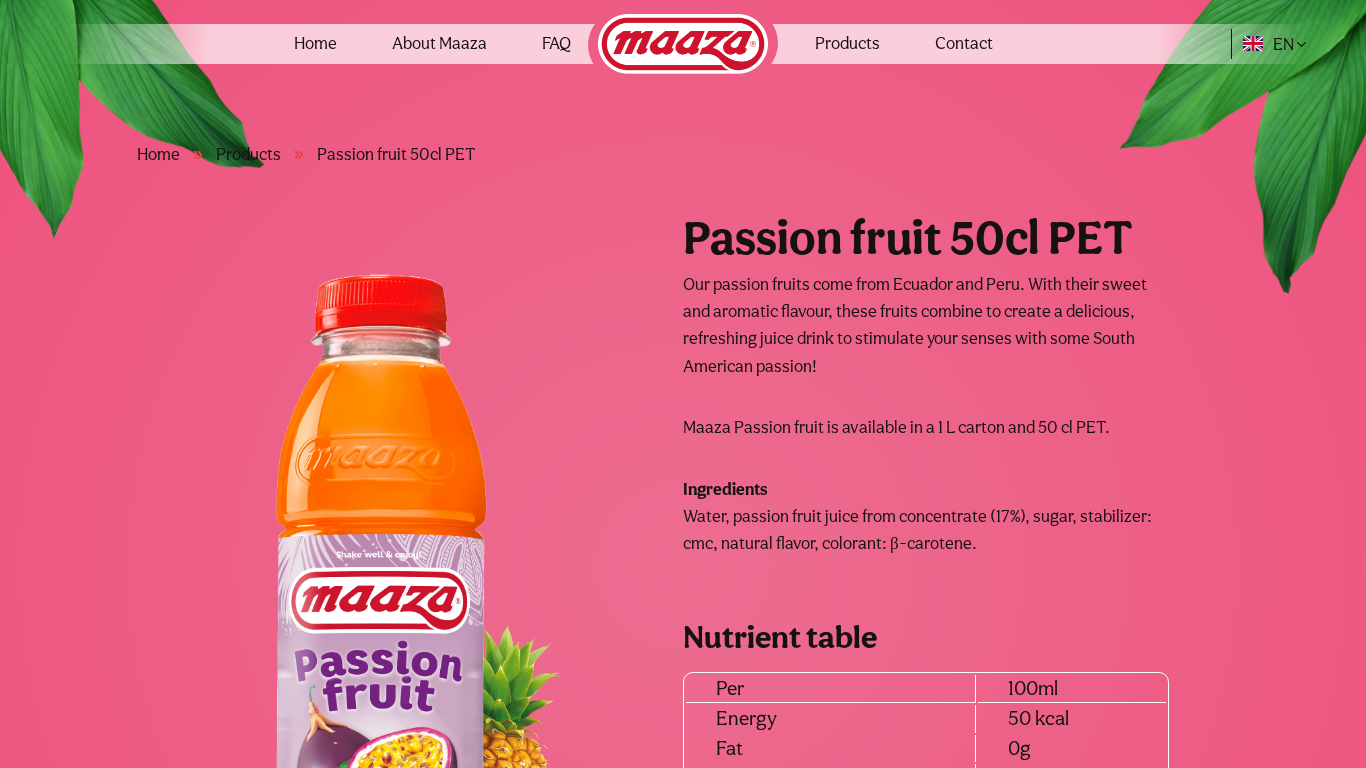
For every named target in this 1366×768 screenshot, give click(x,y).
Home (315, 43)
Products (847, 43)
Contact (964, 43)
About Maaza (439, 43)
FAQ (556, 43)
